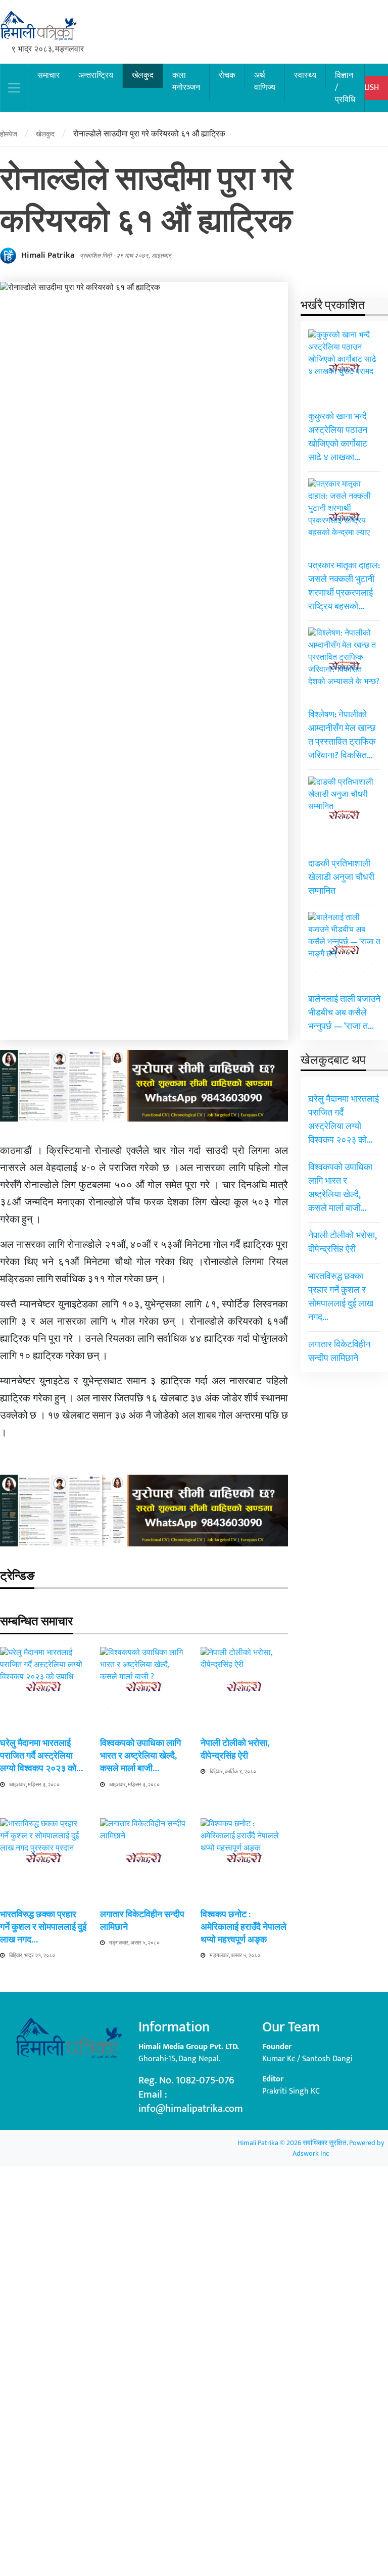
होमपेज (9, 134)
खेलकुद (143, 76)
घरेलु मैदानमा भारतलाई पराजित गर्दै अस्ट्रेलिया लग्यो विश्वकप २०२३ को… (41, 1756)
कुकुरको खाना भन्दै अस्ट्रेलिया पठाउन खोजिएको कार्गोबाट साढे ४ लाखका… (338, 437)
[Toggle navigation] (14, 88)
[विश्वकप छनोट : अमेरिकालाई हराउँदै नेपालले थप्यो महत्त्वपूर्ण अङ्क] (244, 2197)
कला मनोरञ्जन (186, 82)
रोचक (227, 76)
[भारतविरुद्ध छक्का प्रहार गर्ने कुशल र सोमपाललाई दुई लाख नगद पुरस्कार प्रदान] (44, 2197)
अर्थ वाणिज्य (265, 82)
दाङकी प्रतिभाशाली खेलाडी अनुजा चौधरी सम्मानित (341, 878)
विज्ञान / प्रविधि (345, 88)
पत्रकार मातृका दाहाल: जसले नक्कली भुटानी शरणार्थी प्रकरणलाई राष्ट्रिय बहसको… (344, 586)
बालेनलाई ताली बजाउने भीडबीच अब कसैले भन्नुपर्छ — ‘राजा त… (344, 1013)
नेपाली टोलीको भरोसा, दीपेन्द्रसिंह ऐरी (235, 1750)
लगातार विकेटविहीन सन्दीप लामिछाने (142, 1921)
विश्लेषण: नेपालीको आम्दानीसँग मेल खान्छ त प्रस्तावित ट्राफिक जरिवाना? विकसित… (342, 735)
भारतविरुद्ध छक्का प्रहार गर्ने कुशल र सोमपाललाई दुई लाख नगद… (43, 1927)
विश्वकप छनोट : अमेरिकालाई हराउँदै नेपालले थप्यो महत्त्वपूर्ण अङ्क (244, 1927)
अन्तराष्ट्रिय (96, 76)
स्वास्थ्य (305, 76)
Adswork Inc (311, 2153)
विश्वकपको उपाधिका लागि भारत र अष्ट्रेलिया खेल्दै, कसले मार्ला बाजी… (140, 1756)
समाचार (48, 76)
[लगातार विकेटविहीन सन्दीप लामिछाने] (144, 2197)
